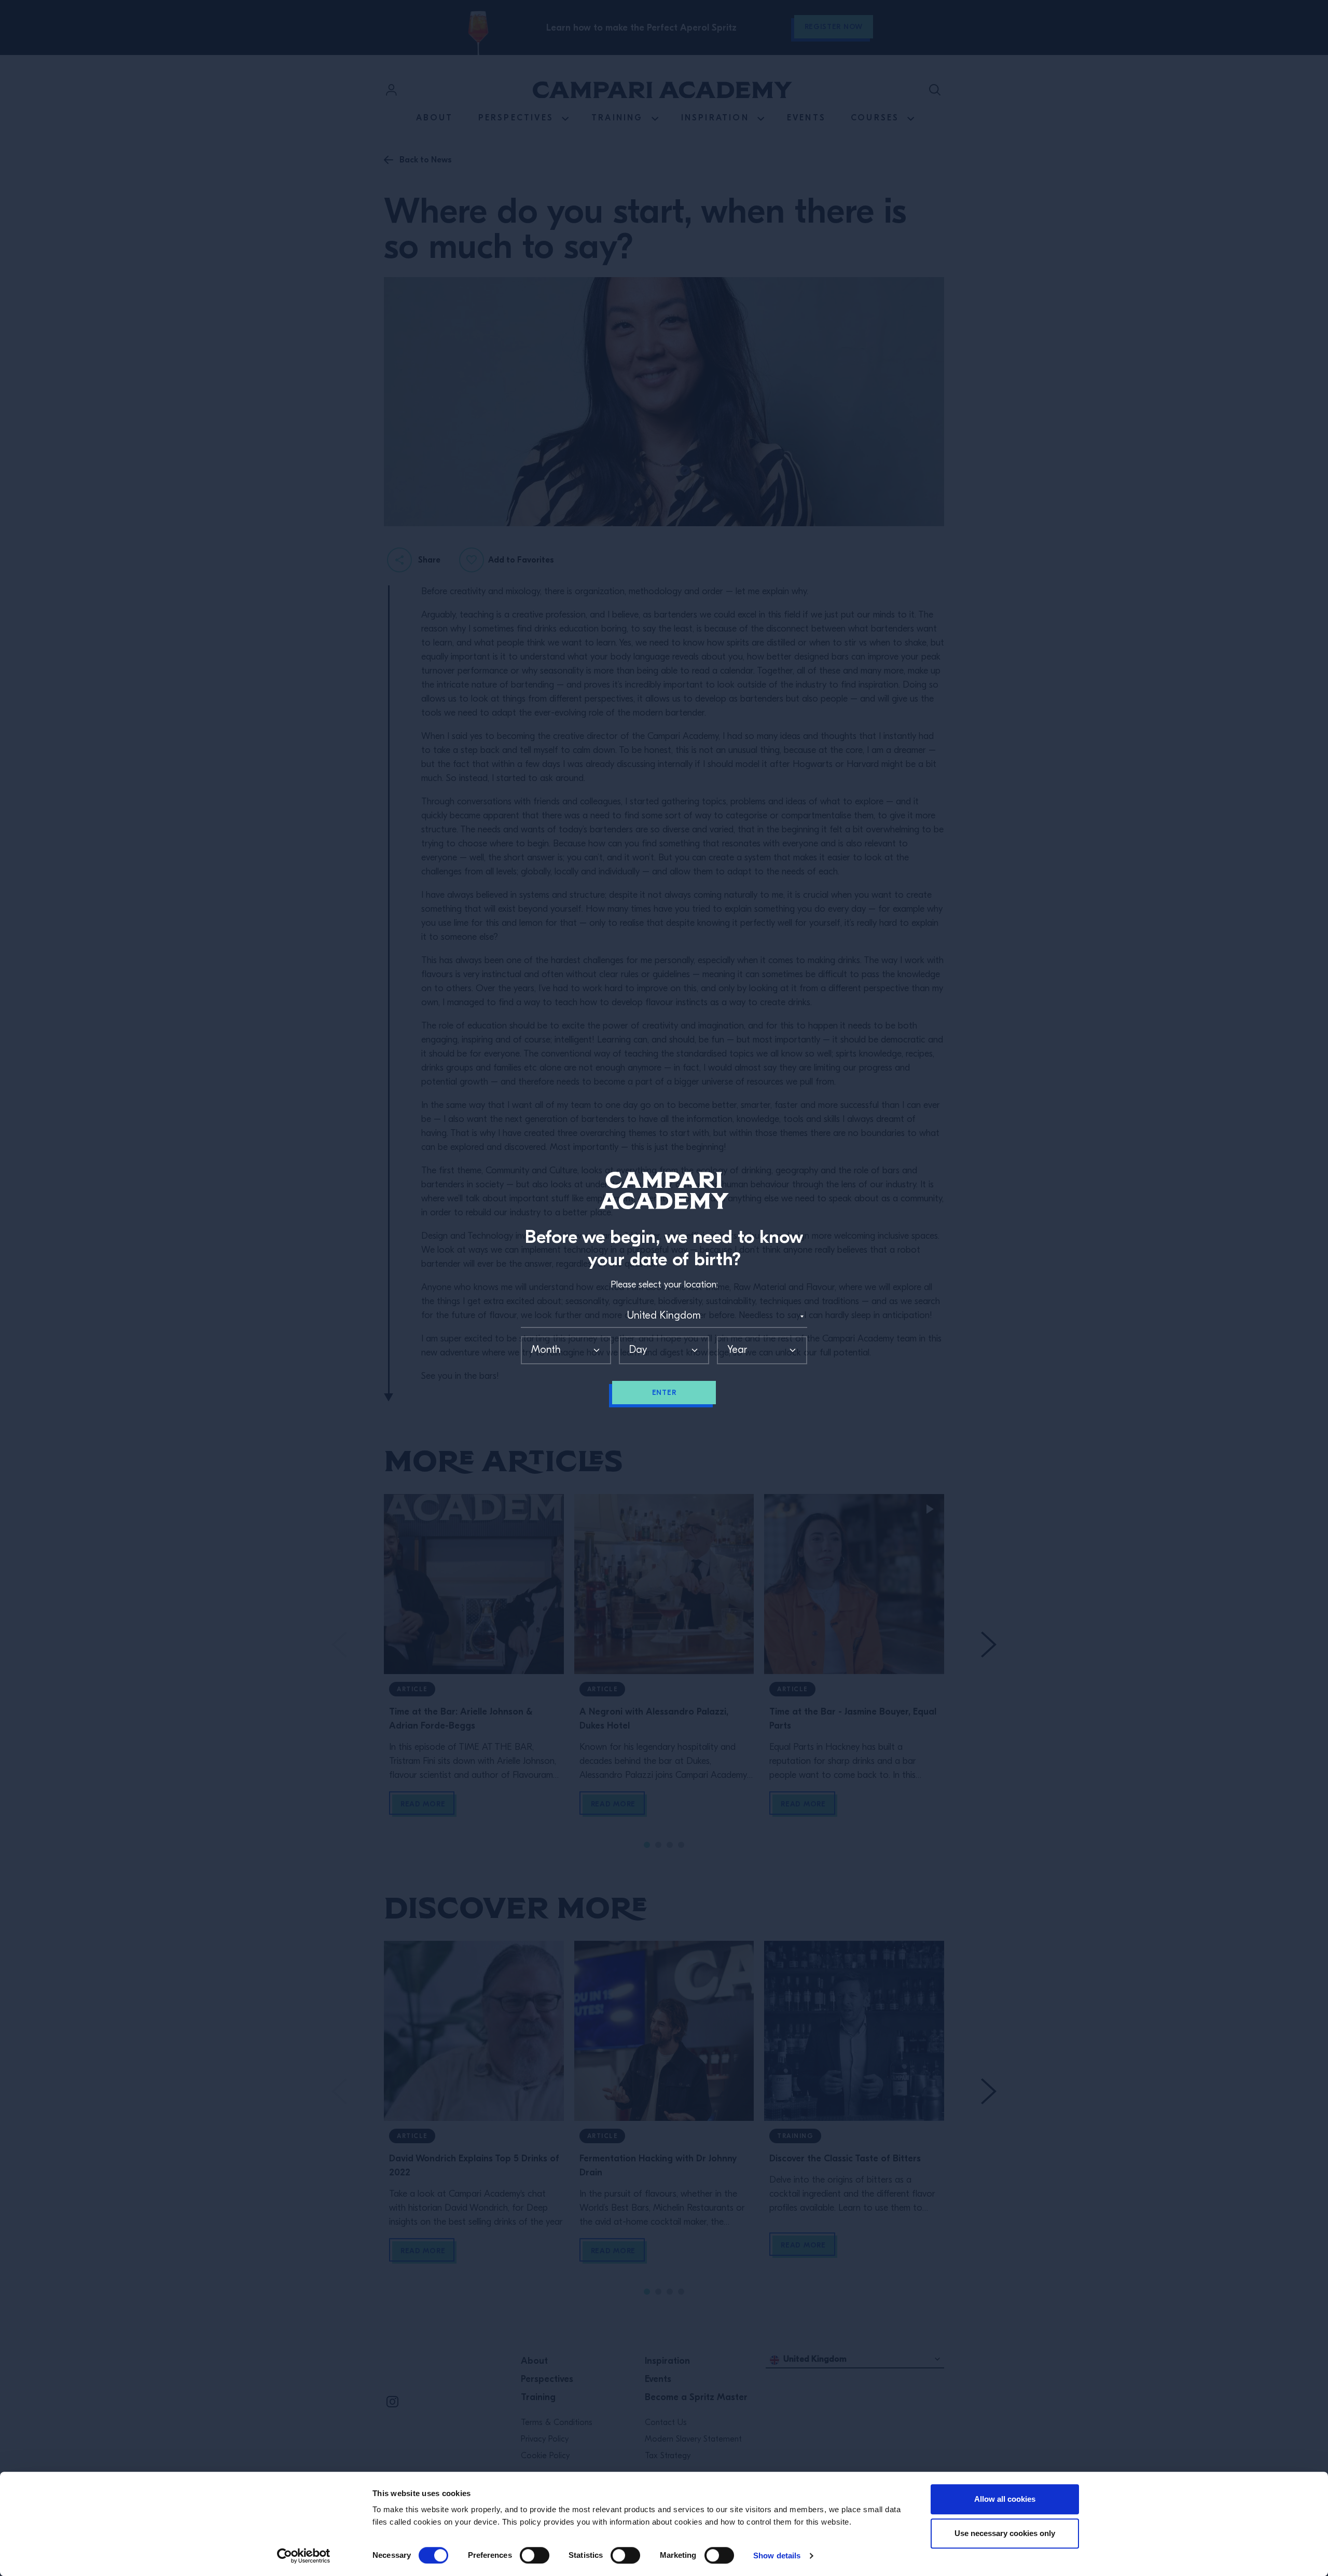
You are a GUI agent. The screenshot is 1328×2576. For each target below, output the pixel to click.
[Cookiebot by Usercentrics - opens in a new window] (304, 2556)
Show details (777, 2556)
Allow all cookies (1005, 2499)
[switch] (535, 2555)
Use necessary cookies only (1005, 2533)
